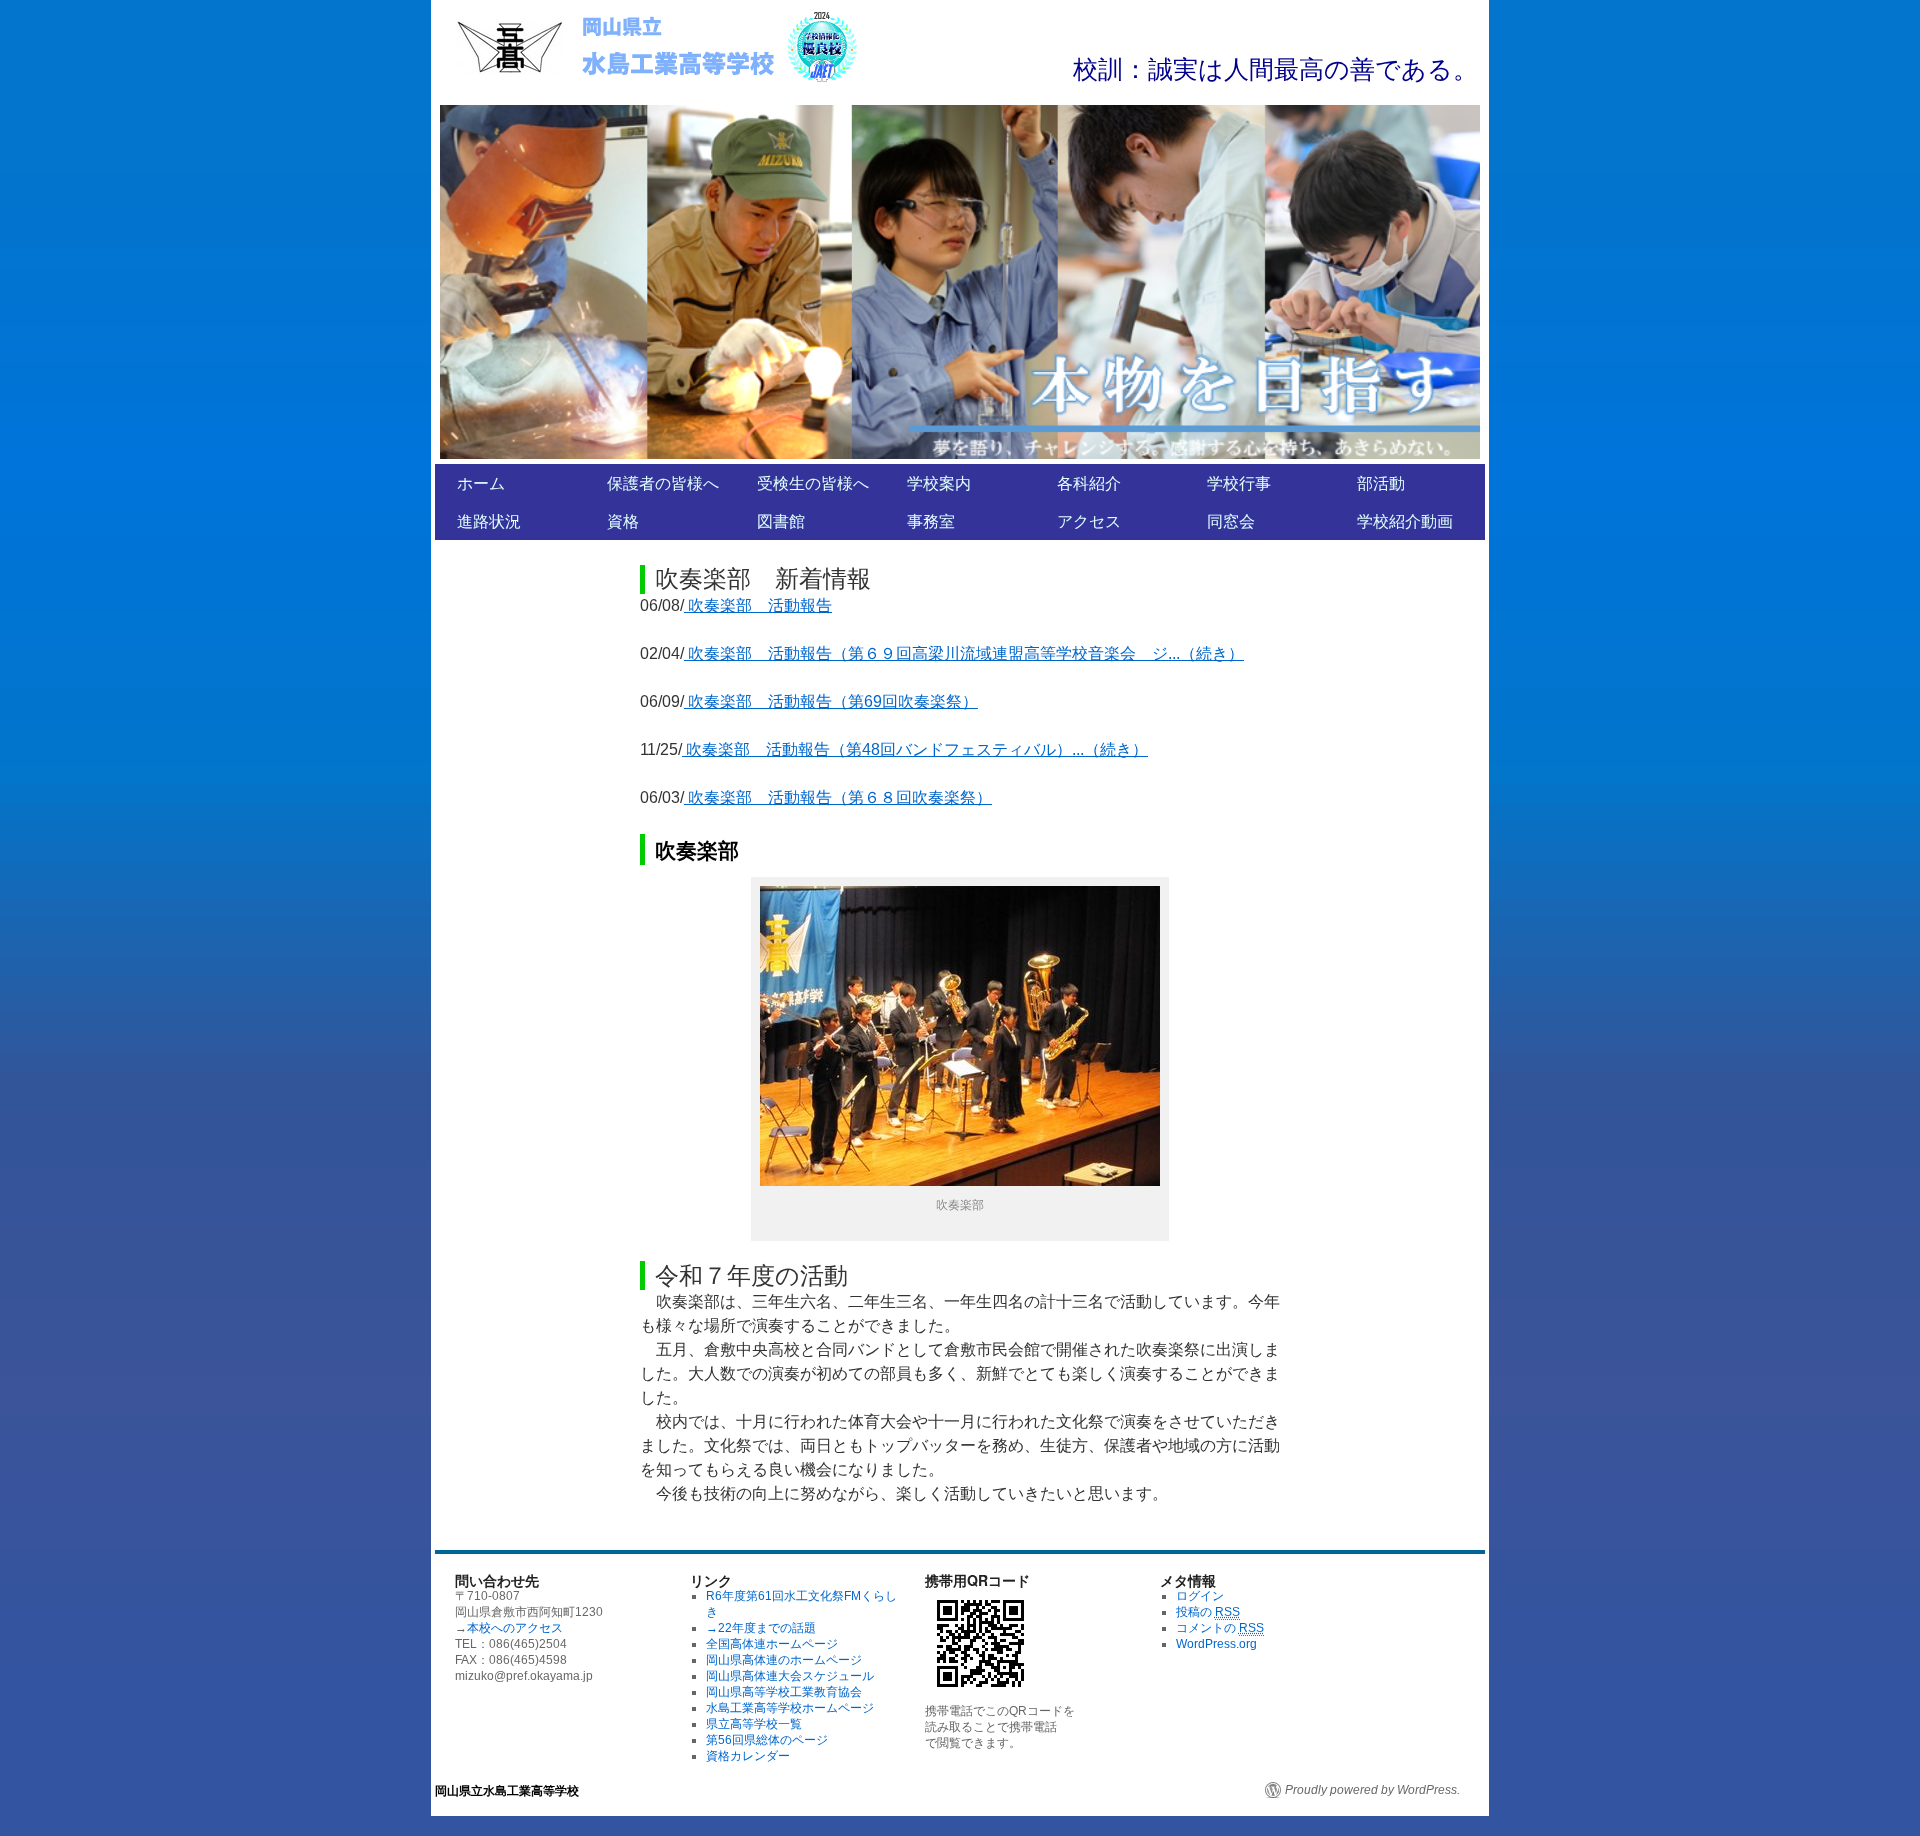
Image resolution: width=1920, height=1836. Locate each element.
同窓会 (1231, 520)
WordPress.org (1216, 1644)
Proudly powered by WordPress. (1372, 1790)
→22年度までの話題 (761, 1628)
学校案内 (939, 482)
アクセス (1089, 520)
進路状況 (489, 520)
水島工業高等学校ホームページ (790, 1708)
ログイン (1200, 1596)
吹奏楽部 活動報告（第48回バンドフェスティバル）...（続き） (915, 749)
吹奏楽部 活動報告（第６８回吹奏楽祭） (838, 797)
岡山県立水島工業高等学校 (507, 1790)
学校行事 (1239, 482)
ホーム (481, 482)
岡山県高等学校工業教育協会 (784, 1692)
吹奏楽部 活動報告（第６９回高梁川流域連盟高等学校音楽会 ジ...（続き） (964, 653)
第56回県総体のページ (767, 1740)
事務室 (931, 520)
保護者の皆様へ (663, 482)
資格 (623, 520)
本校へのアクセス (515, 1628)
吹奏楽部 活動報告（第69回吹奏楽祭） (831, 701)
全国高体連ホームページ (772, 1644)
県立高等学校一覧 (754, 1724)
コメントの (1220, 1628)
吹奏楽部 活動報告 (758, 605)
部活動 (1381, 482)
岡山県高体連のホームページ (784, 1660)
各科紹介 (1089, 482)
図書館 (781, 520)
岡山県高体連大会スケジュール (790, 1676)
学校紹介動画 (1405, 520)
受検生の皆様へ (813, 482)
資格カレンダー (748, 1756)
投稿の (1208, 1612)
